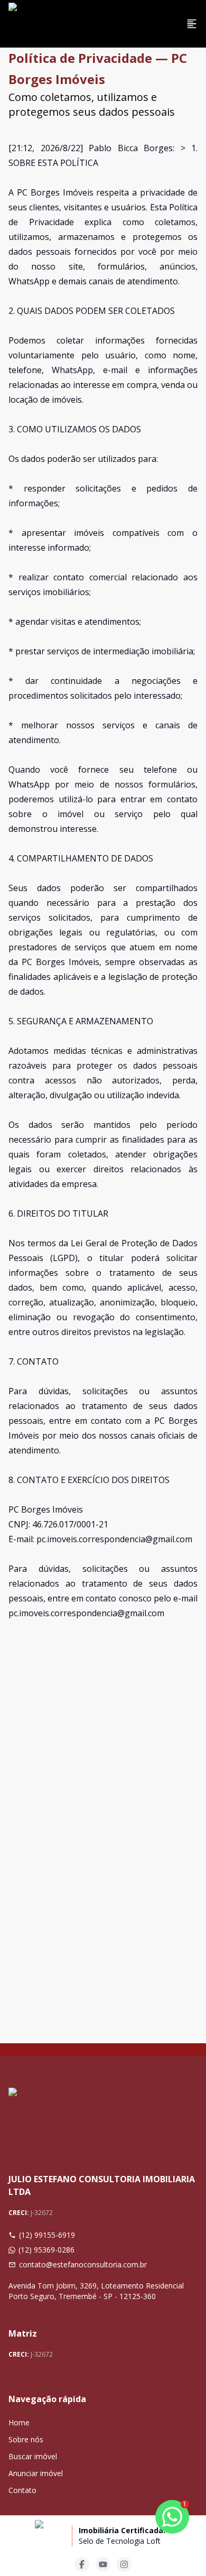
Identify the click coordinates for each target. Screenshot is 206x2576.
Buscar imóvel (33, 2456)
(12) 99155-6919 (47, 2235)
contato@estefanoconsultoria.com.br (83, 2264)
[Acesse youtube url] (103, 2564)
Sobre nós (26, 2439)
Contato (22, 2490)
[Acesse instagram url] (124, 2564)
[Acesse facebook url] (82, 2564)
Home (19, 2422)
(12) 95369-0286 (46, 2250)
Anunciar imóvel (36, 2473)
